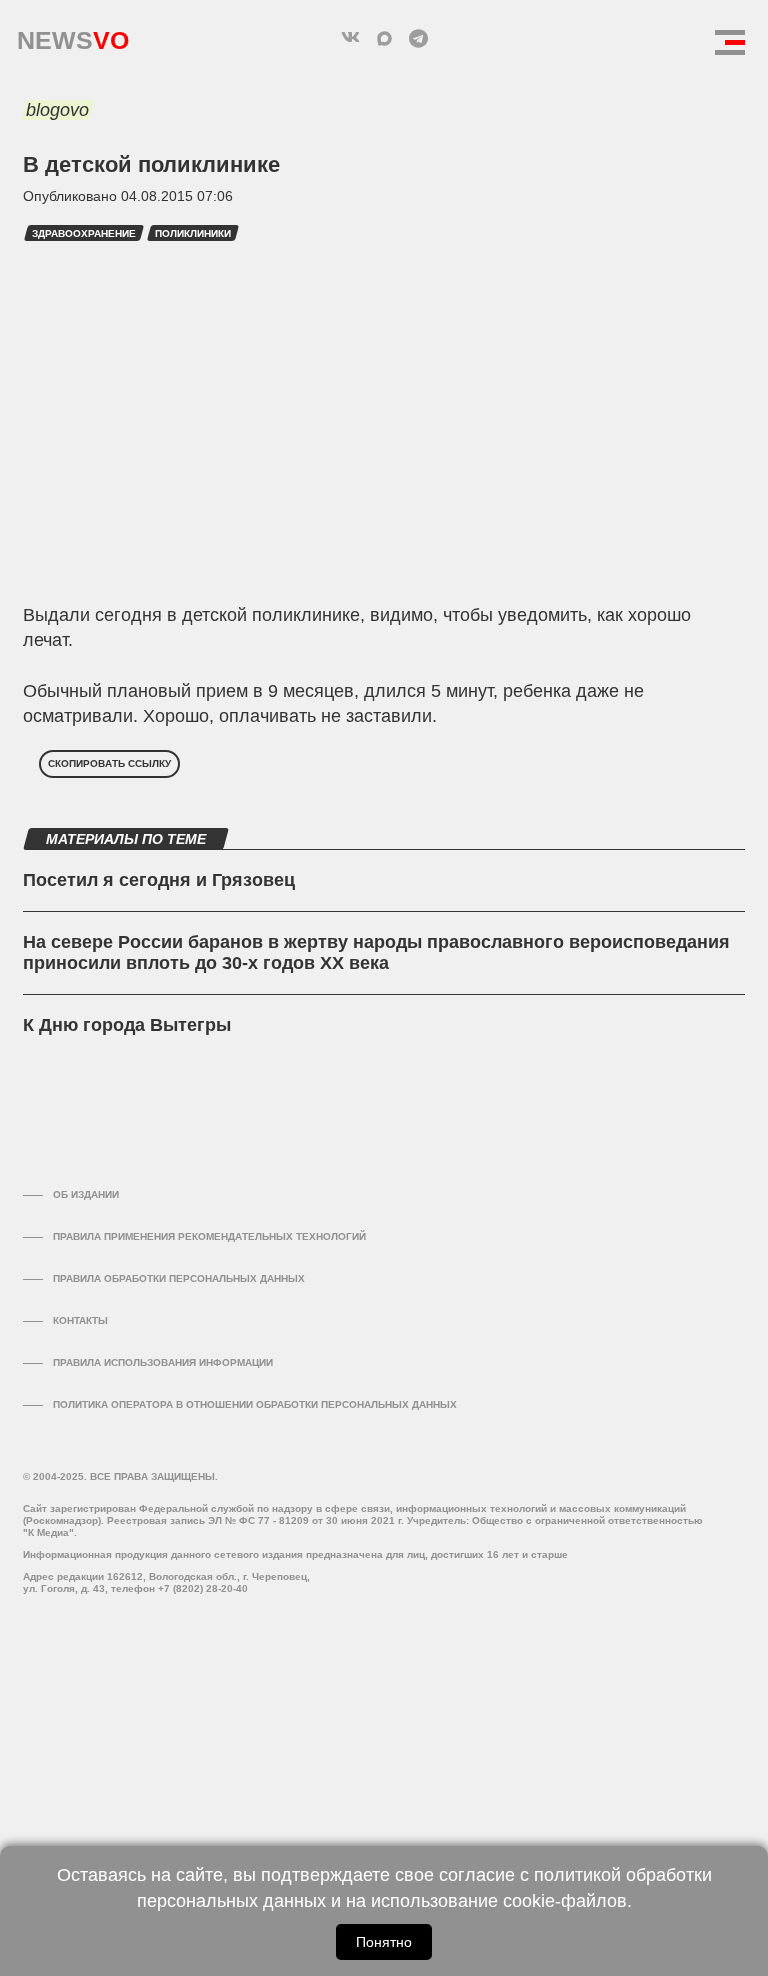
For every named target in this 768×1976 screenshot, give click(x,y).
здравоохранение (84, 233)
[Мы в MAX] (384, 38)
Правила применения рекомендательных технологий (209, 1236)
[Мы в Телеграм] (418, 38)
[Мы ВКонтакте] (350, 38)
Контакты (80, 1320)
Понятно (384, 1942)
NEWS (73, 35)
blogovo (57, 110)
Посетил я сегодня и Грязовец (159, 880)
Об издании (86, 1194)
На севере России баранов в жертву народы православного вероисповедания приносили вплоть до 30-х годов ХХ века (376, 953)
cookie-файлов (565, 1901)
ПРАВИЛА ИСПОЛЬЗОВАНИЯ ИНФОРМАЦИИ (163, 1362)
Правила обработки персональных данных (179, 1278)
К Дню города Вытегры (127, 1025)
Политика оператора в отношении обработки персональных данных (255, 1404)
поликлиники (193, 233)
